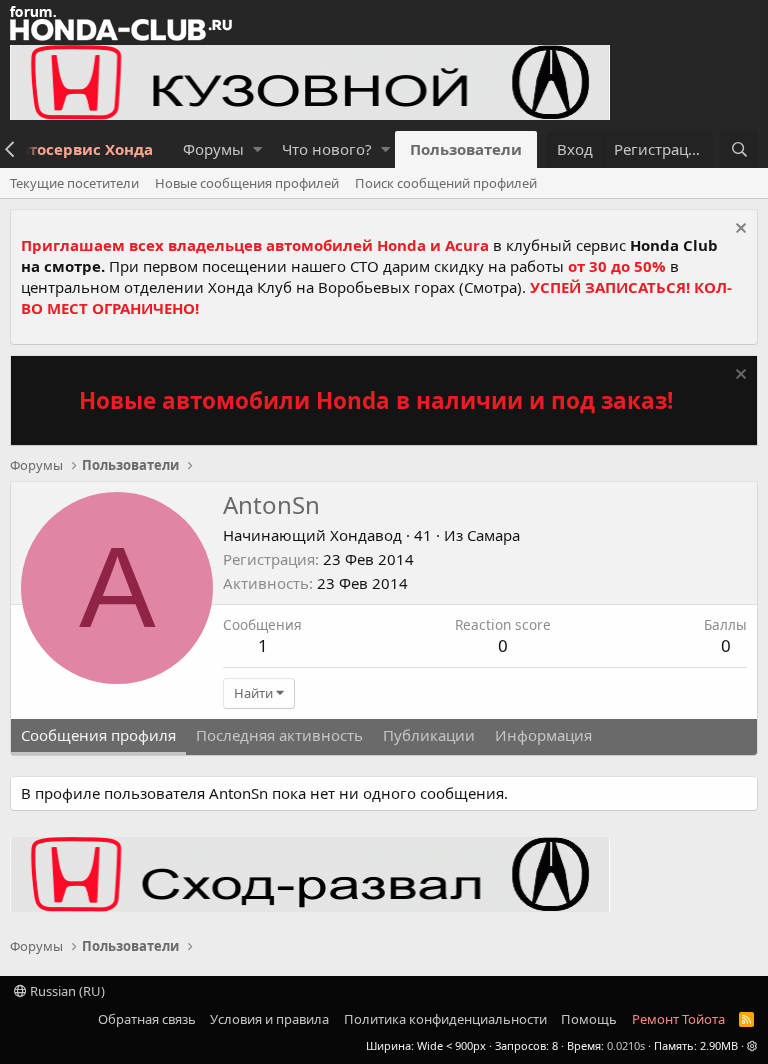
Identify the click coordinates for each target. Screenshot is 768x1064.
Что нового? (327, 149)
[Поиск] (739, 149)
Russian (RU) (66, 991)
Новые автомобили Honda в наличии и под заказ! (376, 400)
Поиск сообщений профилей (446, 183)
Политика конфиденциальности (445, 1019)
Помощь (589, 1019)
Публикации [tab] (429, 735)
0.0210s (626, 1045)
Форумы (213, 149)
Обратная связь (147, 1019)
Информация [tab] (543, 735)
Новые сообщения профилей (247, 183)
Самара (493, 535)
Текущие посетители (74, 183)
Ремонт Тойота (678, 1019)
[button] (257, 149)
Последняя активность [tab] (279, 735)
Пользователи (466, 149)
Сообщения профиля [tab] (98, 735)
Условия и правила (269, 1019)
